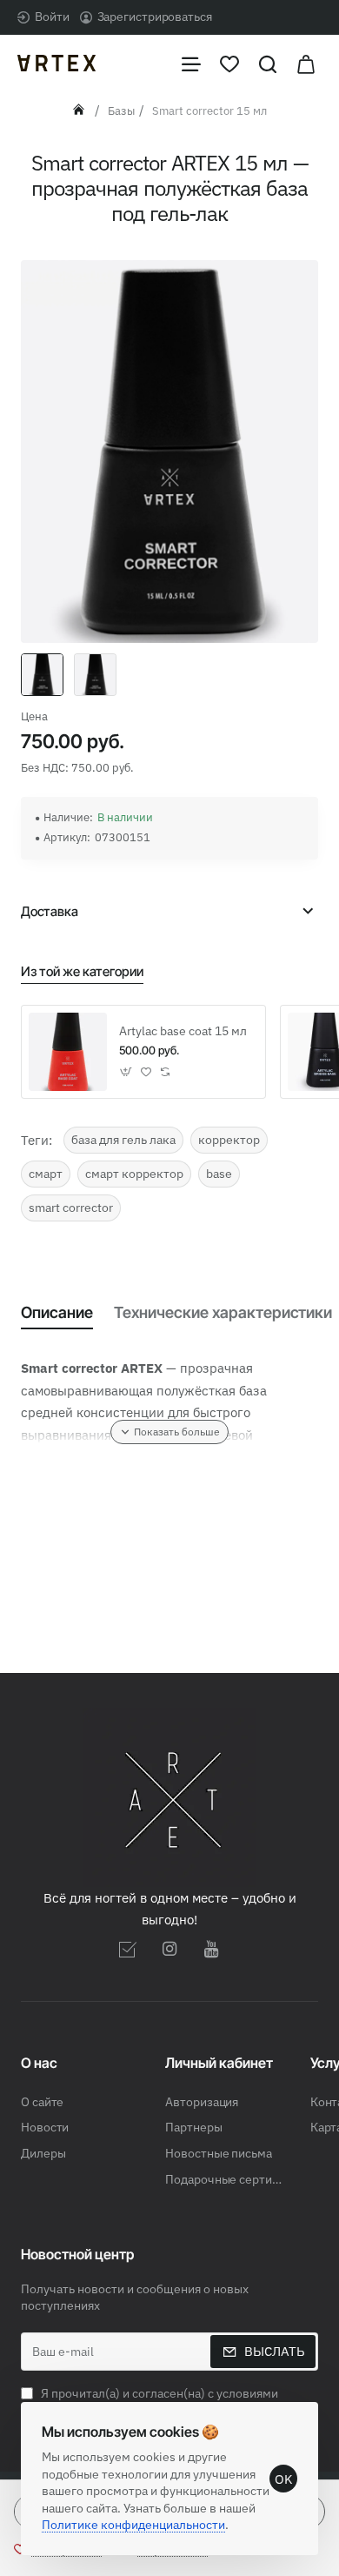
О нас (39, 2063)
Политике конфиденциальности (133, 2525)
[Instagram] (169, 1949)
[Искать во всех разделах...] (268, 63)
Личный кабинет (219, 2063)
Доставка (50, 911)
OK (284, 2479)
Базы (121, 111)
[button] (126, 1071)
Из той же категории (82, 971)
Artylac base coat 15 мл (183, 1031)
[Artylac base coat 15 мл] (68, 1052)
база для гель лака (123, 1140)
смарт (46, 1174)
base (219, 1174)
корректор (229, 1140)
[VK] (128, 1949)
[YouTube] (211, 1949)
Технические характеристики (223, 1312)
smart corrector (71, 1208)
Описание (57, 1312)
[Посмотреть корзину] (306, 63)
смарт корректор (134, 1174)
